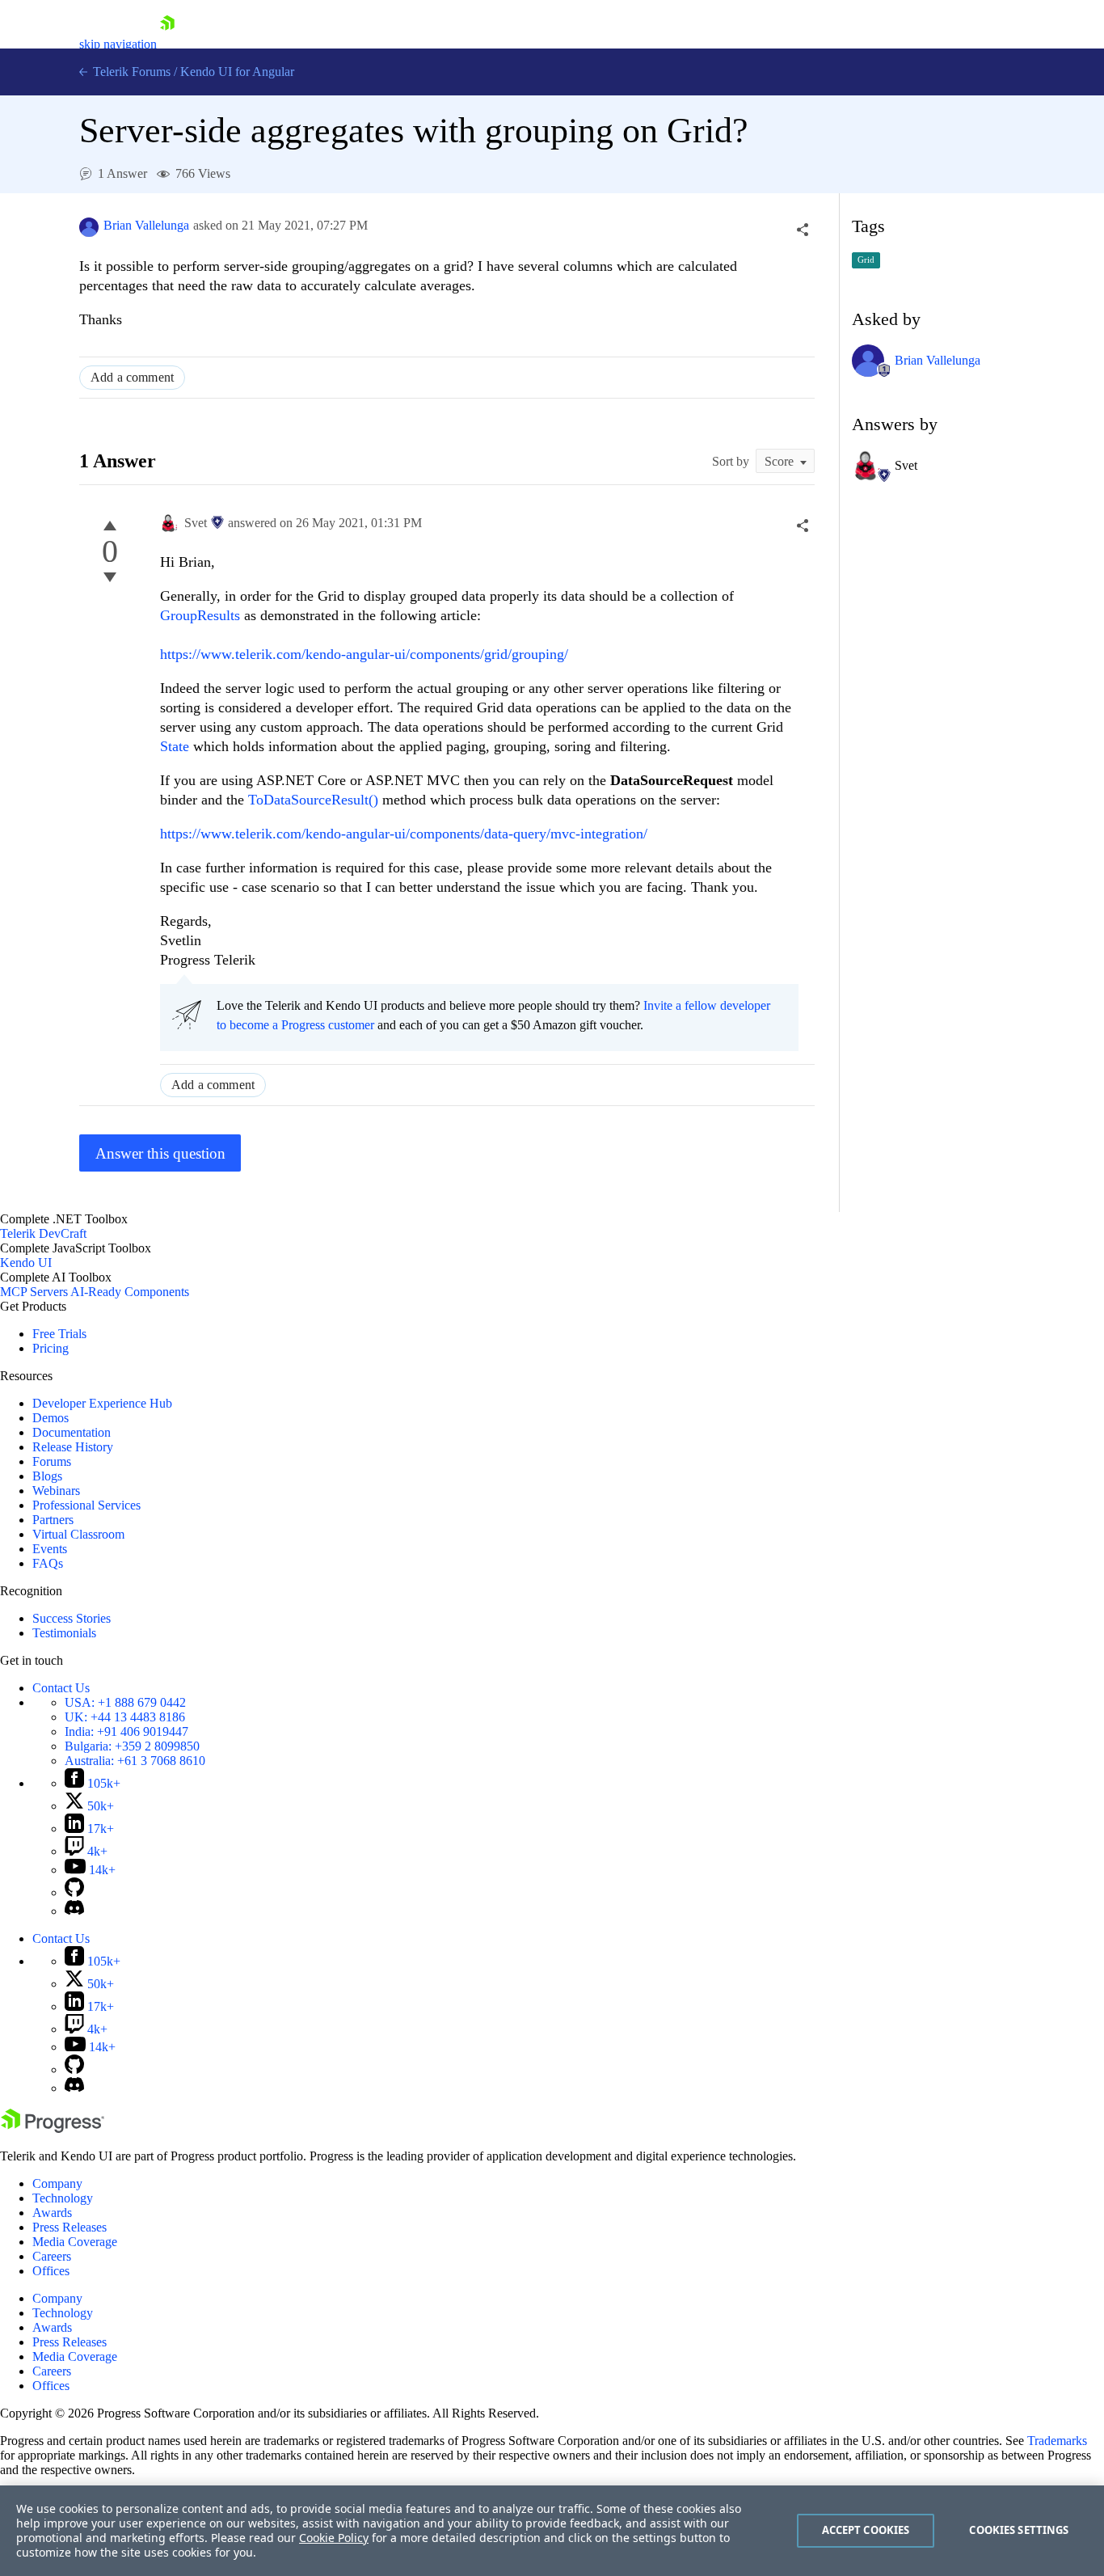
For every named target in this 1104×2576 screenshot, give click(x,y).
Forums (52, 1461)
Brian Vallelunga (146, 225)
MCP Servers (34, 1292)
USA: (125, 1702)
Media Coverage (75, 2242)
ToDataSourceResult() (313, 800)
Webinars (56, 1491)
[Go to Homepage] (167, 44)
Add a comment (132, 377)
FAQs (48, 1563)
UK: (125, 1717)
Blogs (47, 1476)
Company (57, 2183)
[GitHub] (74, 1892)
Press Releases (70, 2227)
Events (50, 1549)
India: (126, 1731)
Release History (73, 1447)
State (177, 746)
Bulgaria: (132, 1746)
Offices (51, 2271)
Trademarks (1057, 2441)
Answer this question (160, 1153)
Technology (63, 2198)
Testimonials (64, 1633)
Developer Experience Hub (102, 1403)
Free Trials (59, 1334)
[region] (552, 2531)
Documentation (72, 1432)
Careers (52, 2256)
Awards (52, 2213)
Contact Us (61, 1688)
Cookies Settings (1019, 2530)
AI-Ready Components (130, 1292)
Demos (51, 1418)
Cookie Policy (334, 2538)
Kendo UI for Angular (237, 72)
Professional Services (86, 1505)
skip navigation (118, 44)
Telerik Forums (130, 72)
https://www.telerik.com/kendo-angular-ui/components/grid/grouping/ (364, 654)
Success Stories (72, 1618)
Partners (53, 1520)
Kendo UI (26, 1263)
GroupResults (202, 615)
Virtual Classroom (78, 1534)
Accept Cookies (866, 2530)
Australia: (135, 1761)
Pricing (51, 1348)
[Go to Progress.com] (53, 2128)
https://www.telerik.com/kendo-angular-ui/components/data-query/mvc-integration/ (404, 834)
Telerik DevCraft (43, 1233)
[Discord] (74, 1911)
